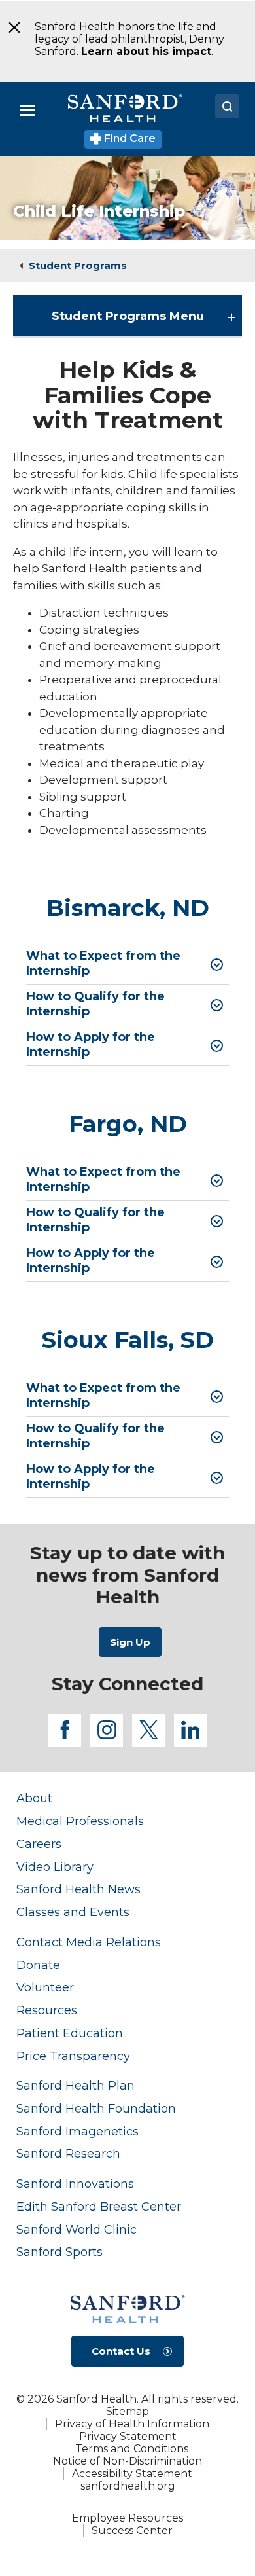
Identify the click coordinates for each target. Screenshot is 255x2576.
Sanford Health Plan (76, 2085)
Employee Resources (127, 2518)
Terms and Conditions (132, 2449)
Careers (39, 1844)
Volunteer (45, 1987)
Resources (47, 2010)
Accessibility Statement (132, 2474)
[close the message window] (10, 27)
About (34, 1798)
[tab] (127, 964)
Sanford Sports (59, 2252)
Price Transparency (73, 2056)
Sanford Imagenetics (77, 2131)
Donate (38, 1965)
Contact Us (121, 2351)
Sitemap (127, 2411)
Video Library (55, 1867)
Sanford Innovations (75, 2184)
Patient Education (70, 2033)
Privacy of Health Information (132, 2424)
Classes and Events (73, 1912)
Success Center (132, 2531)
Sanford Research (68, 2153)
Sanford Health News (78, 1889)
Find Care (128, 138)
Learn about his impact (146, 51)
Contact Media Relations (89, 1942)
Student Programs (78, 265)
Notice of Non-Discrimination (127, 2461)
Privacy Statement (128, 2436)
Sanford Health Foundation (96, 2108)
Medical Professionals (80, 1821)
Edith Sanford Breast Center (99, 2206)
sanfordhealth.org (128, 2486)
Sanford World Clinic (76, 2229)
